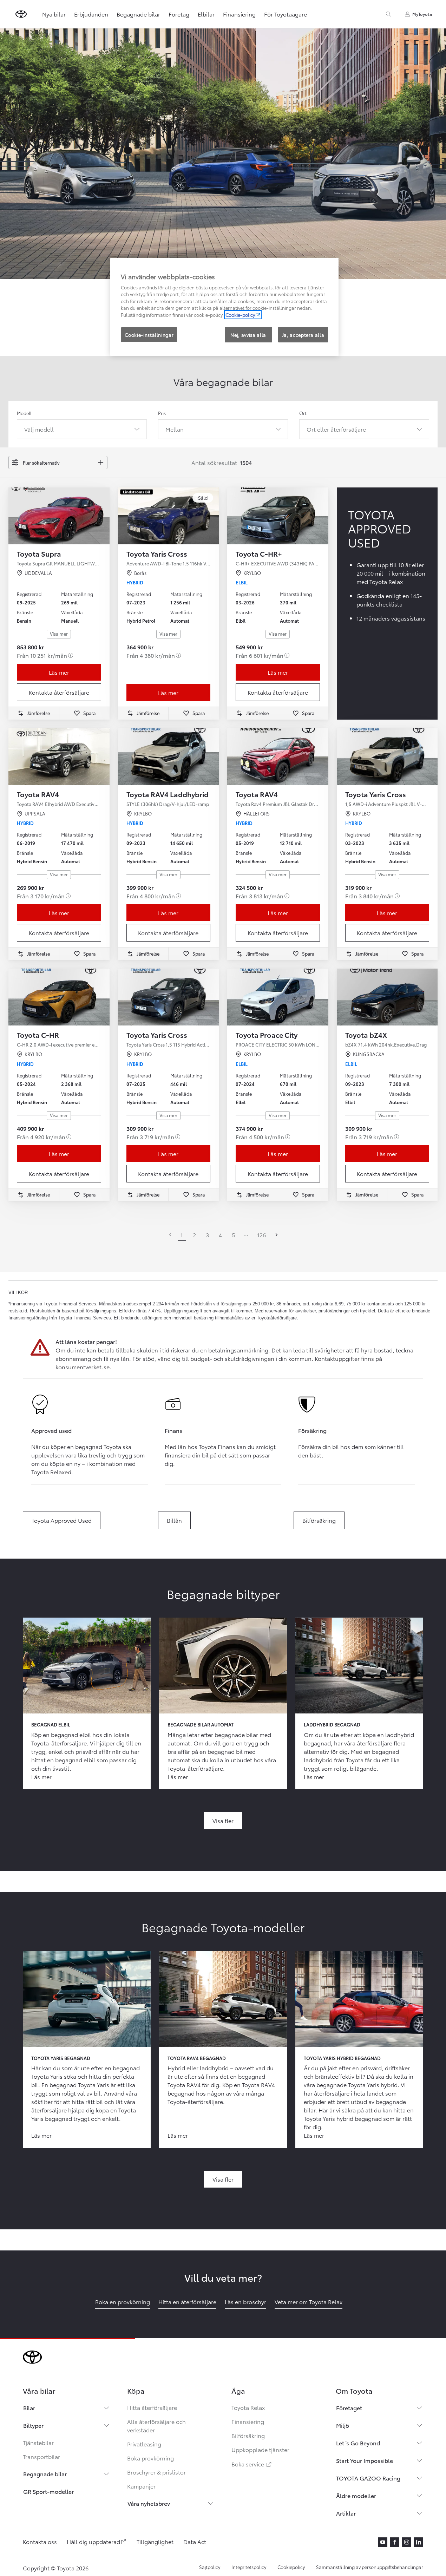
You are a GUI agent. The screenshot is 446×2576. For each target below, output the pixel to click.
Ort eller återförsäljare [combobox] (336, 429)
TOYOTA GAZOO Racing (368, 2478)
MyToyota (422, 14)
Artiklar (346, 2513)
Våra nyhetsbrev (149, 2503)
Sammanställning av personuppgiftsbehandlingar (370, 2567)
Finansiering (239, 14)
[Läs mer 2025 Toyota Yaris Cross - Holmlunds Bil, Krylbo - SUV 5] (169, 997)
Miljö (343, 2425)
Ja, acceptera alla (303, 335)
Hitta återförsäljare (152, 2407)
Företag (179, 14)
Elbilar (206, 14)
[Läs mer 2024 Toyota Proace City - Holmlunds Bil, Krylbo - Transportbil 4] (278, 997)
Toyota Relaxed (51, 1472)
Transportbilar (41, 2456)
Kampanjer (141, 2486)
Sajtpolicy (210, 2567)
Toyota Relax (248, 2407)
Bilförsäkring (248, 2435)
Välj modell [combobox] (39, 429)
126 (261, 1235)
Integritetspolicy (249, 2567)
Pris (162, 413)
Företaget (349, 2408)
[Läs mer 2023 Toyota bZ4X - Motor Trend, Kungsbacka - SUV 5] (387, 997)
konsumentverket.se (83, 1367)
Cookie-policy (240, 315)
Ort (303, 413)
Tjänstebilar (38, 2442)
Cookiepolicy (291, 2567)
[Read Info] (71, 655)
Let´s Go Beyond (358, 2443)
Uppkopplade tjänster (260, 2449)
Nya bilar (54, 14)
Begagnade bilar (138, 14)
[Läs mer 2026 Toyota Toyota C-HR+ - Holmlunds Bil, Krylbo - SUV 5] (278, 516)
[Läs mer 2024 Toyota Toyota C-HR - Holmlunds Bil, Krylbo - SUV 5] (59, 997)
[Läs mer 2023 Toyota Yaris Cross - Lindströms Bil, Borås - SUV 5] (169, 516)
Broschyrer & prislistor (156, 2472)
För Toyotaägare (286, 14)
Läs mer (59, 672)
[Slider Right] (104, 516)
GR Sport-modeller (48, 2491)
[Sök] (388, 14)
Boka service (252, 2464)
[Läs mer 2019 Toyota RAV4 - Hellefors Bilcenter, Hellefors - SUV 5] (278, 756)
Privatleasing (144, 2444)
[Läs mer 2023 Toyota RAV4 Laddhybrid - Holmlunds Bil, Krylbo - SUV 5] (169, 756)
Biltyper (33, 2425)
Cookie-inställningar (149, 335)
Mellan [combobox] (175, 429)
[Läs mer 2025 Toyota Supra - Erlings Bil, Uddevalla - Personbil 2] (59, 516)
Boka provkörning (150, 2458)
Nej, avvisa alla (248, 335)
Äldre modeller (356, 2495)
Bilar (29, 2408)
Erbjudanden (91, 14)
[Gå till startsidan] (21, 14)
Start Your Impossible (365, 2460)
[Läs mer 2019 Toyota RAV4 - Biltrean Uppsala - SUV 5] (59, 756)
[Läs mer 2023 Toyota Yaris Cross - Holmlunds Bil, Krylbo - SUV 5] (387, 756)
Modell (24, 413)
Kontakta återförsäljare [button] (59, 692)
